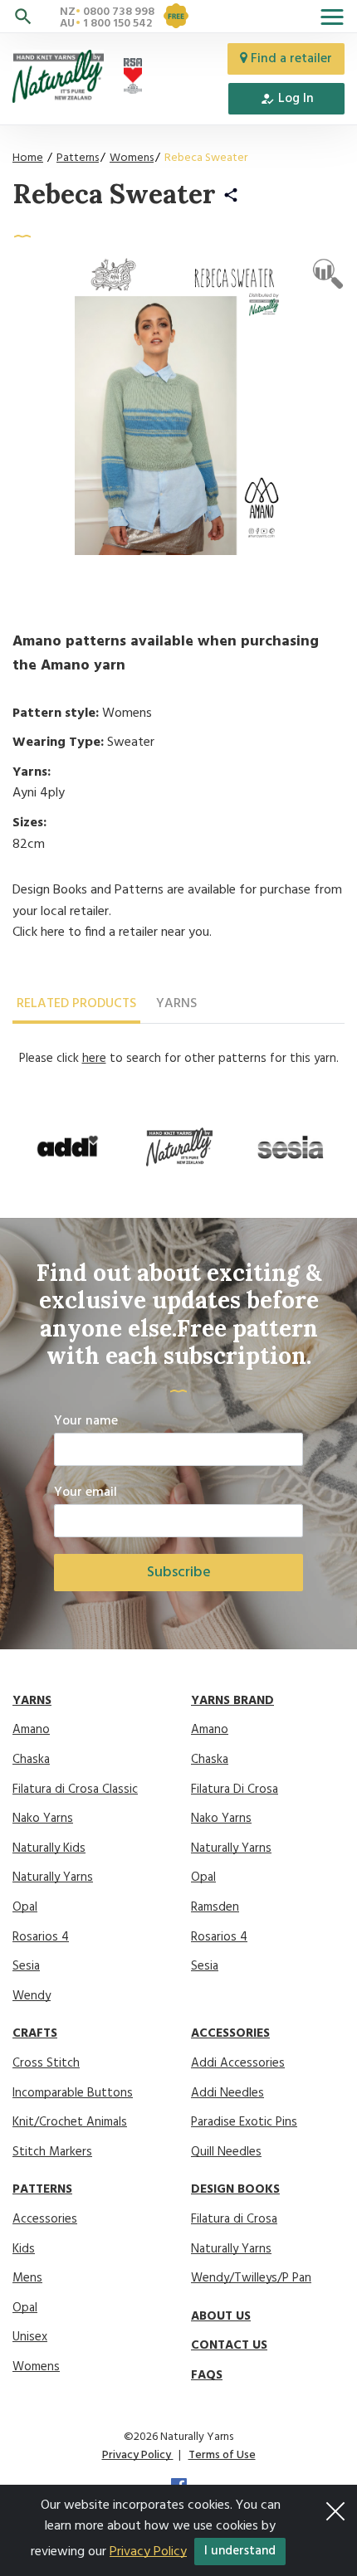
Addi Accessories (238, 2063)
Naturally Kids (49, 1848)
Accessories (45, 2219)
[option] (68, 1147)
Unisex (30, 2337)
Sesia (26, 1966)
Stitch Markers (52, 2152)
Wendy (32, 1996)
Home (28, 158)
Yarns (176, 1004)
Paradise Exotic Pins (244, 2122)
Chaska (31, 1760)
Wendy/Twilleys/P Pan (251, 2278)
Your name (86, 1422)
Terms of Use (222, 2455)
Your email (86, 1493)
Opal (25, 1907)
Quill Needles (226, 2152)
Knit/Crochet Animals (70, 2122)
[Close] (335, 2506)
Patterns (78, 158)
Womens (132, 158)
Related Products (76, 1004)
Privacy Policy (138, 2455)
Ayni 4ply (39, 793)
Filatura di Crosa (234, 2219)
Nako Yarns (43, 1819)
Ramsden (215, 1907)
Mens (27, 2278)
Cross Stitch (46, 2063)
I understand (240, 2551)
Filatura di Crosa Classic (75, 1790)
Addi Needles (227, 2093)
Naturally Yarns (53, 1877)
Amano (31, 1730)
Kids (24, 2249)
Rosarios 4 (41, 1937)
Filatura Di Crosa (235, 1790)
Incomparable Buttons (73, 2093)
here (53, 933)
